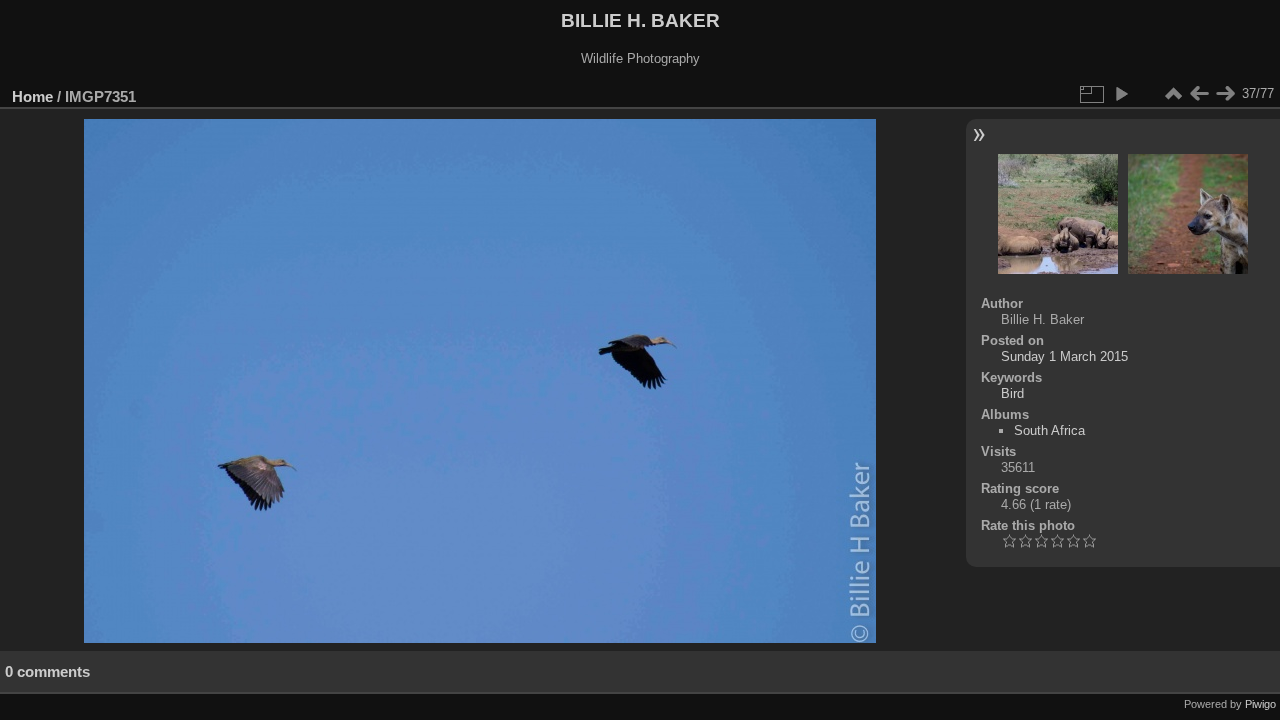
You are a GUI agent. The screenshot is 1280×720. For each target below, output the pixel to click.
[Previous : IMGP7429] (1199, 94)
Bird (1012, 393)
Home (32, 96)
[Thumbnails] (1173, 94)
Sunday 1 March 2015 (1064, 356)
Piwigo (1260, 704)
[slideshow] (1121, 94)
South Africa (1049, 430)
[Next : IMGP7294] (1225, 94)
